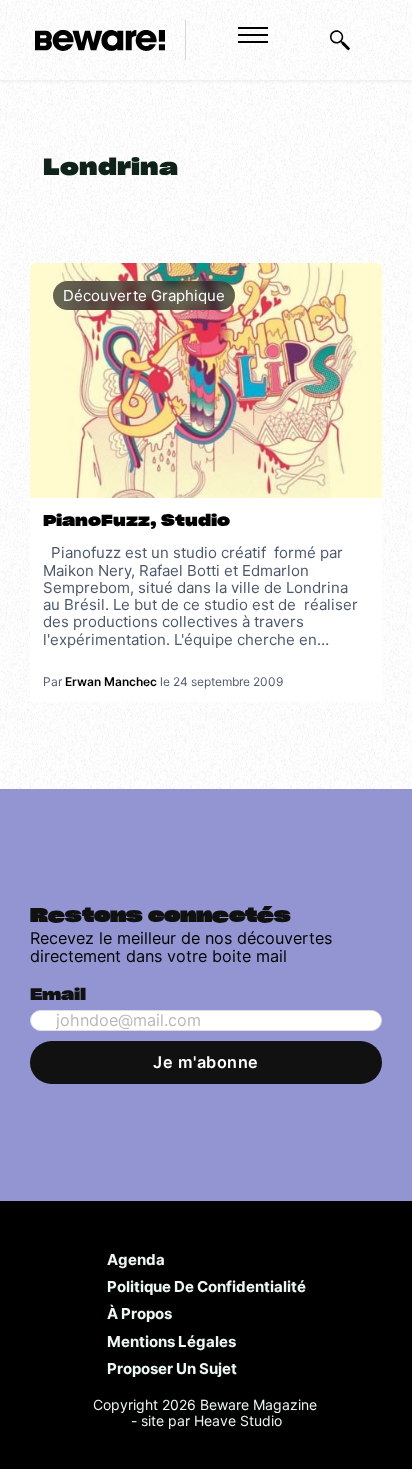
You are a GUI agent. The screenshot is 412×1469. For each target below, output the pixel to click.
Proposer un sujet (172, 1368)
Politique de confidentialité (206, 1286)
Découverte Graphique (144, 295)
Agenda (136, 1259)
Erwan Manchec (111, 681)
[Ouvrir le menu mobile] (253, 35)
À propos (139, 1313)
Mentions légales (171, 1341)
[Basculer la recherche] (340, 40)
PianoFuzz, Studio (136, 521)
